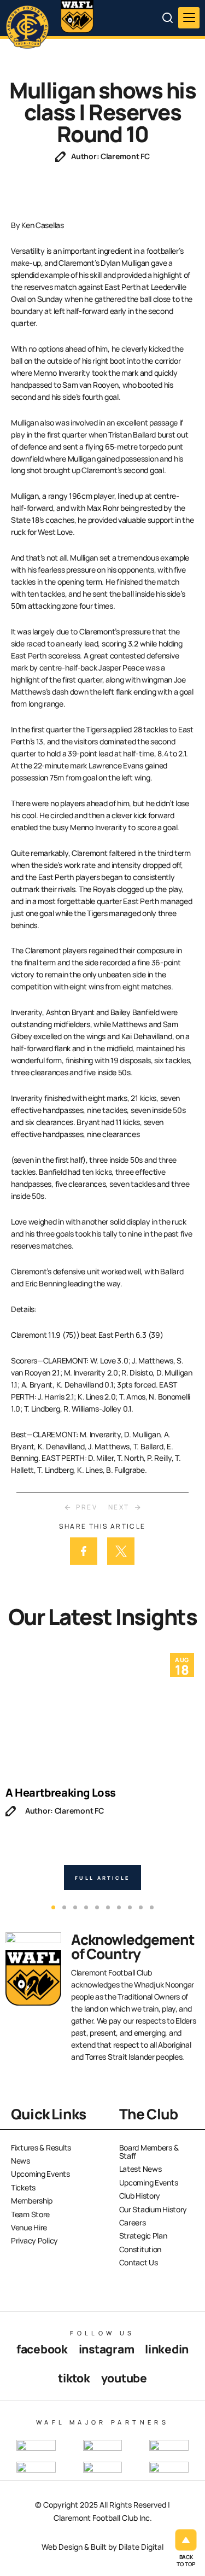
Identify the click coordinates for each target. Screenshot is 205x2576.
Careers (133, 2222)
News (20, 2161)
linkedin (167, 2349)
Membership (32, 2201)
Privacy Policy (34, 2240)
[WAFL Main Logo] (77, 16)
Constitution (140, 2249)
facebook (42, 2349)
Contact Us (139, 2262)
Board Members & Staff (149, 2152)
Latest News (140, 2169)
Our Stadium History (153, 2209)
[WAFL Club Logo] (30, 26)
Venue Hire (29, 2227)
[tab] (53, 1907)
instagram (106, 2349)
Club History (140, 2196)
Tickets (23, 2187)
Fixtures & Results (41, 2147)
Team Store (30, 2214)
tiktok (74, 2378)
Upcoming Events (40, 2174)
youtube (124, 2378)
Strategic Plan (143, 2236)
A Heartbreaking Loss (61, 1793)
